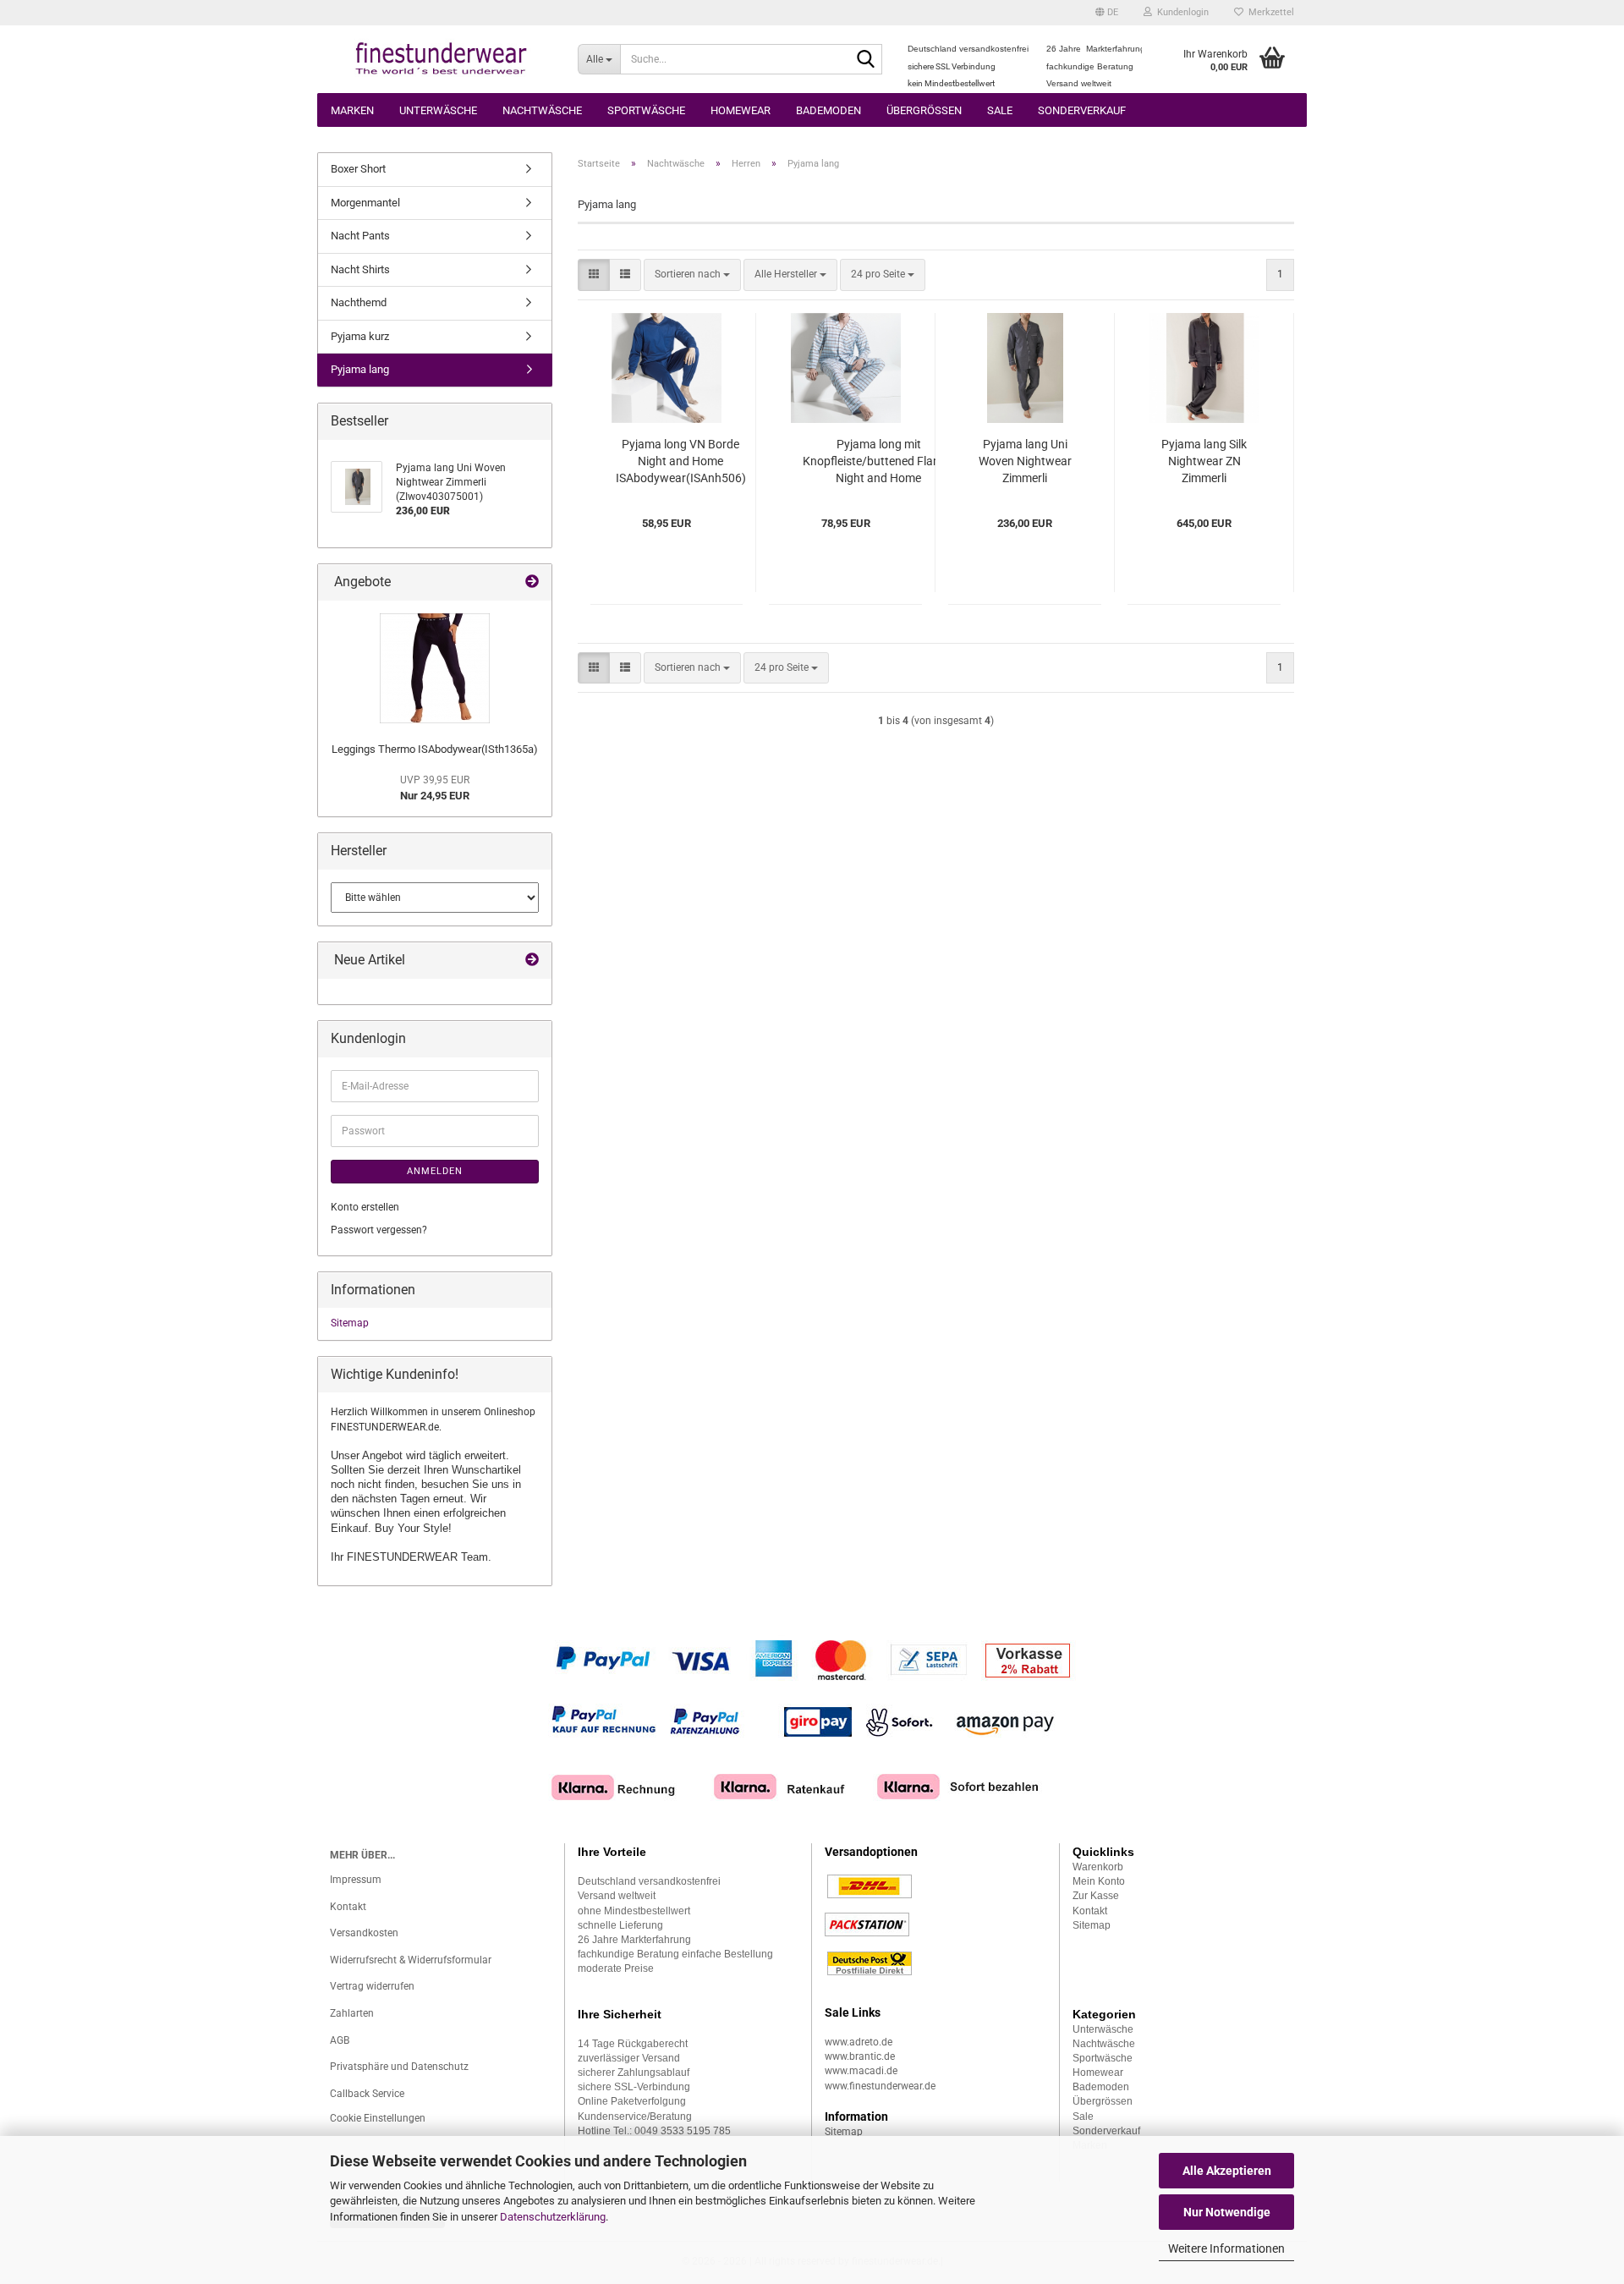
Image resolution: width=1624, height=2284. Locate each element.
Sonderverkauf (1082, 110)
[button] (1107, 13)
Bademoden (828, 110)
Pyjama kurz (360, 336)
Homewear (741, 110)
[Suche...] (866, 60)
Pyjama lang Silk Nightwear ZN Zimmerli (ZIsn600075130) (1204, 462)
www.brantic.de (860, 2056)
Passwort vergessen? (379, 1230)
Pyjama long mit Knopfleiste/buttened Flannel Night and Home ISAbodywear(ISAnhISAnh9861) (878, 462)
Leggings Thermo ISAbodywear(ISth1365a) (435, 749)
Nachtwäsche (542, 110)
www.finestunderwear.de (880, 2086)
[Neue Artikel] (532, 961)
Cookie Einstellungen (378, 2118)
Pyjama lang (360, 369)
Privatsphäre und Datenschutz (399, 2067)
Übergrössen (924, 110)
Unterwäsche (438, 110)
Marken (352, 110)
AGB (340, 2040)
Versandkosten (364, 1933)
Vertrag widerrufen (372, 1986)
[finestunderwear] (441, 59)
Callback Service (367, 2094)
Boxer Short (358, 169)
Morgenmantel (365, 203)
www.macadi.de (861, 2071)
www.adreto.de (859, 2042)
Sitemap (350, 1323)
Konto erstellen (365, 1207)
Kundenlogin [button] (1180, 12)
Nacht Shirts (360, 269)
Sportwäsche (646, 110)
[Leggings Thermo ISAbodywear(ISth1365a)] (435, 668)
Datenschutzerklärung (553, 2217)
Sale (1000, 110)
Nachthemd (359, 302)
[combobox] (692, 275)
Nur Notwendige (1227, 2212)
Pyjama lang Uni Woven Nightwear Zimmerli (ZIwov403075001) (1025, 462)
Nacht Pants (360, 236)
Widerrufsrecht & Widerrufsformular (411, 1960)
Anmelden (435, 1171)
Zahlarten (352, 2013)
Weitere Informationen (1226, 2248)
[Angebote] (532, 582)
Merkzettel (1269, 12)
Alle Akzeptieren (1227, 2171)
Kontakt (348, 1907)
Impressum (356, 1880)
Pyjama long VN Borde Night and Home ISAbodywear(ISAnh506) (681, 461)
